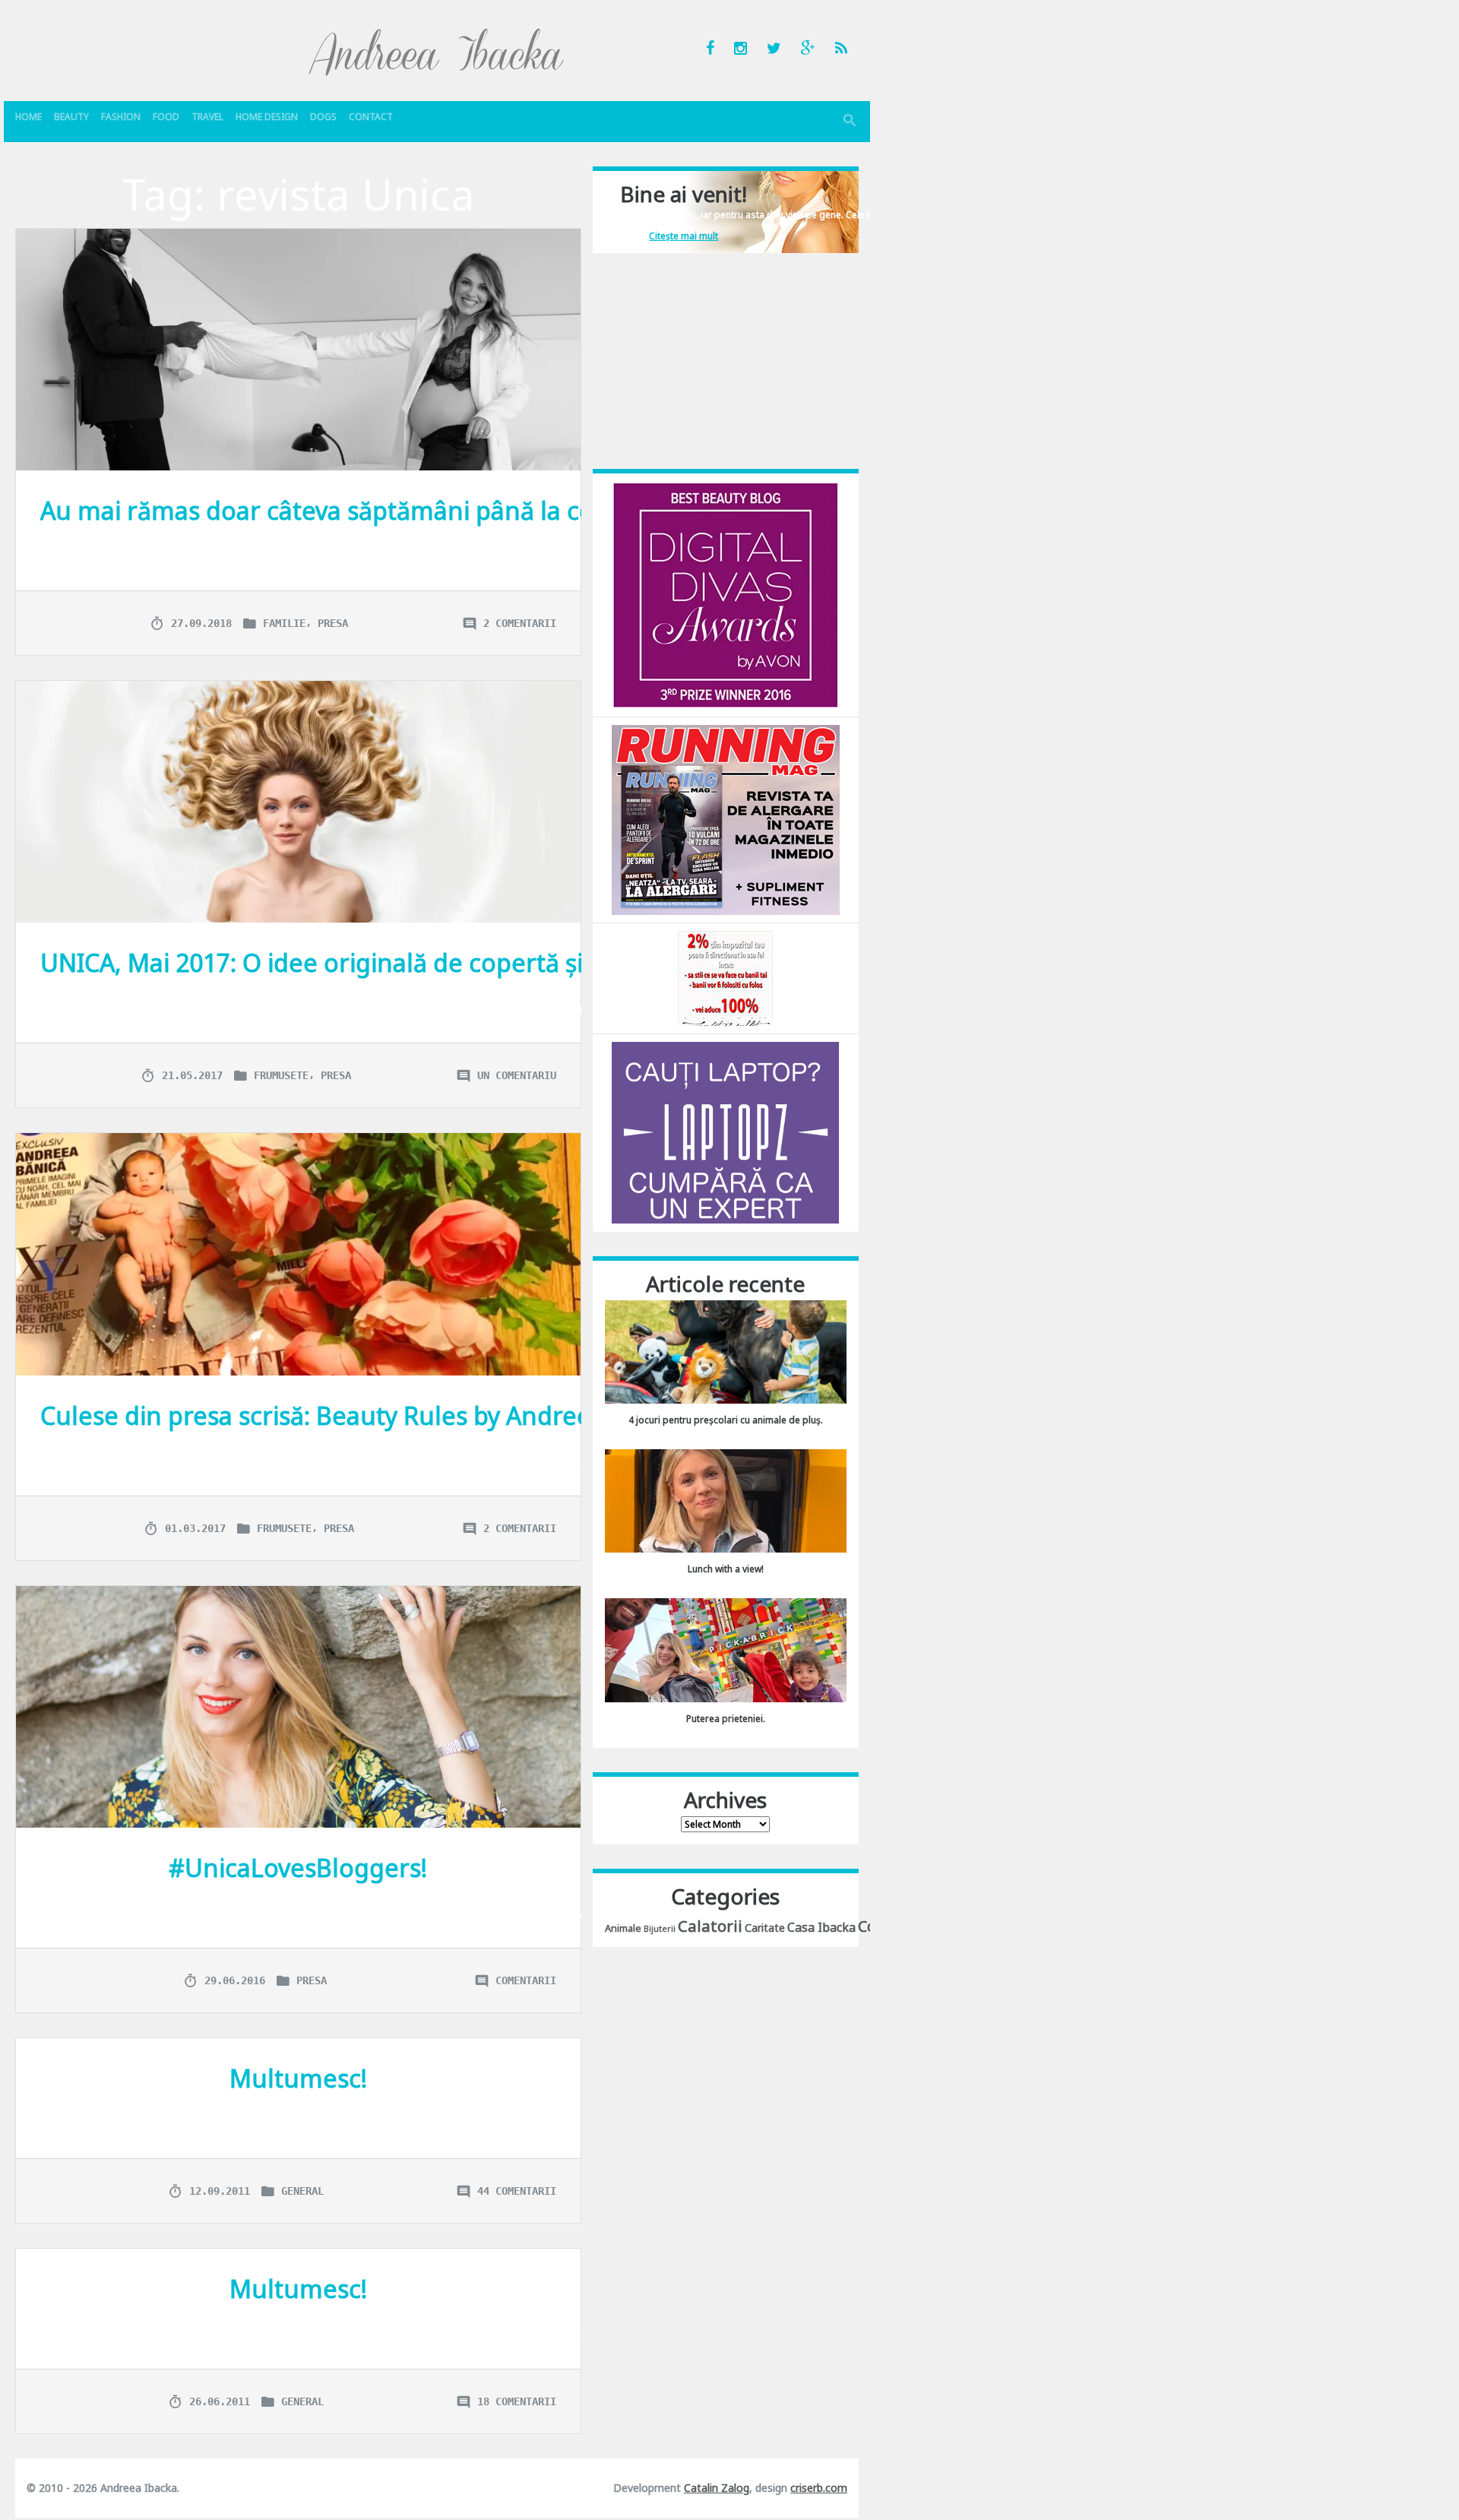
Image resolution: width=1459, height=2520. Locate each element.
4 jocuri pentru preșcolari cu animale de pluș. (726, 1420)
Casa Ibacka (821, 1927)
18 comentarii (517, 2401)
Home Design (267, 117)
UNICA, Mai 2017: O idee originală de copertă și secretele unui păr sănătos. (472, 962)
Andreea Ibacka (437, 52)
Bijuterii (660, 1929)
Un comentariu (517, 1075)
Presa (333, 623)
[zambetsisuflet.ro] (725, 978)
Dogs (323, 117)
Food (166, 117)
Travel (207, 117)
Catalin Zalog (717, 2488)
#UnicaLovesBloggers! (298, 1868)
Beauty (71, 117)
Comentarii (526, 1980)
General (302, 2191)
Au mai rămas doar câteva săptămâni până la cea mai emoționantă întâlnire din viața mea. (564, 510)
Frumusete (281, 1075)
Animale (623, 1928)
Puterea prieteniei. (726, 1719)
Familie (284, 623)
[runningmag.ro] (726, 819)
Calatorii (710, 1926)
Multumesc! (298, 2078)
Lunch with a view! (726, 1569)
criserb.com (819, 2488)
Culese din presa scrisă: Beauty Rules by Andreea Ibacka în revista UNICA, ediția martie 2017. (573, 1415)
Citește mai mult (684, 236)
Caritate (765, 1928)
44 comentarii (517, 2191)
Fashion (121, 117)
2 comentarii (520, 623)
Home (28, 117)
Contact (371, 117)
